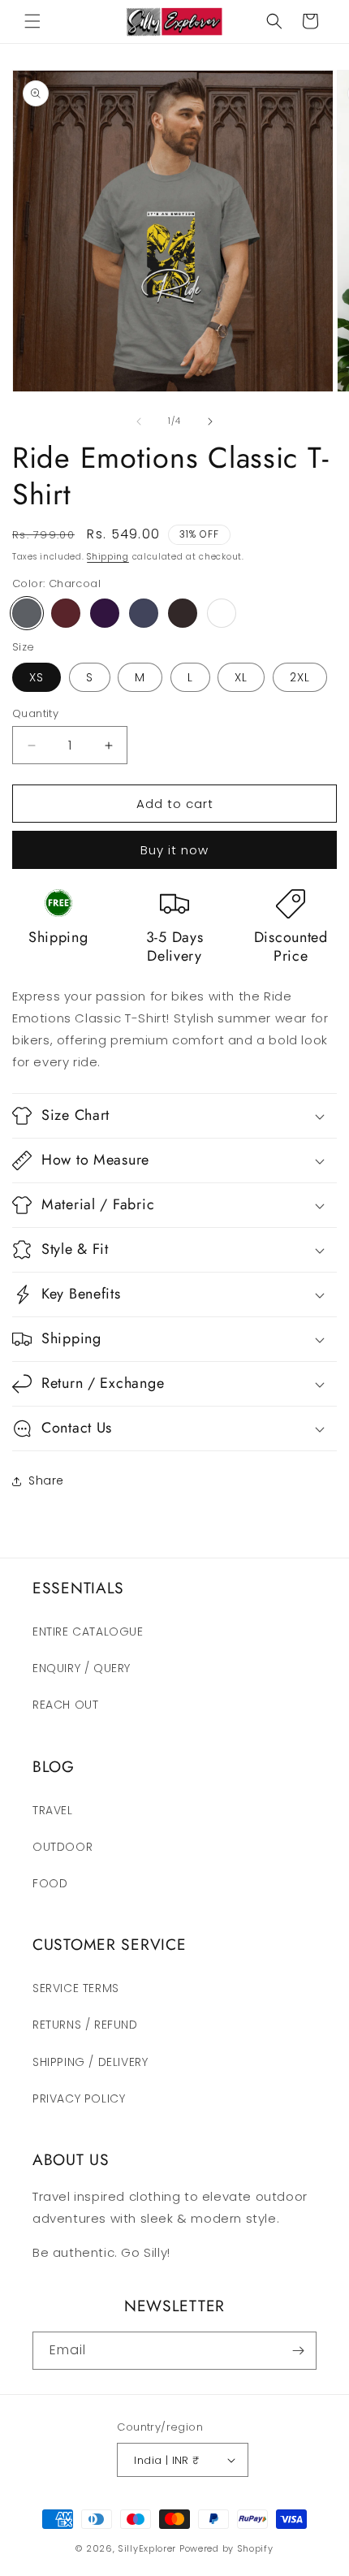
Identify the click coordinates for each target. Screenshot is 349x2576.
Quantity (35, 713)
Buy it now (174, 850)
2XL (300, 677)
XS (37, 677)
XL (241, 677)
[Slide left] (139, 421)
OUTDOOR (62, 1847)
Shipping (108, 557)
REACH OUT (65, 1705)
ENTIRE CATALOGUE (88, 1632)
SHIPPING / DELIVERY (90, 2062)
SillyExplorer (147, 2548)
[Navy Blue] (144, 613)
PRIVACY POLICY (79, 2098)
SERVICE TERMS (76, 1988)
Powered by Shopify (226, 2548)
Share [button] (46, 1480)
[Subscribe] (298, 2351)
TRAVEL (53, 1810)
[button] (32, 21)
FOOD (50, 1883)
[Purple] (105, 613)
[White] (222, 613)
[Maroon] (66, 613)
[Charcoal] (27, 613)
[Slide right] (210, 421)
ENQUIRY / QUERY (82, 1668)
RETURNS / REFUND (85, 2025)
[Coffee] (183, 613)
